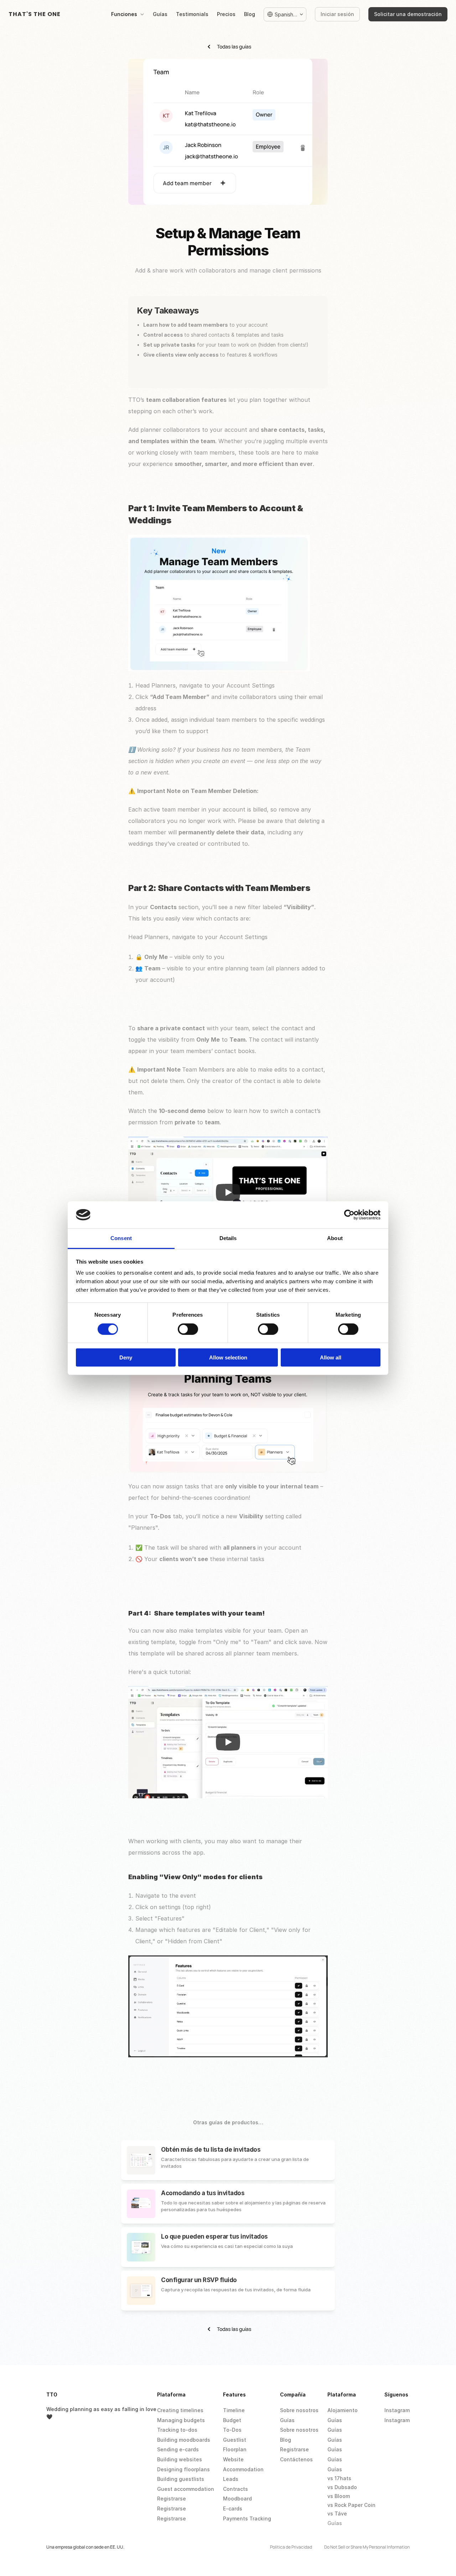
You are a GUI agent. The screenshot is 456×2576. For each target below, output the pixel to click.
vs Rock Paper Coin (351, 2505)
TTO (52, 2394)
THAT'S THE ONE (35, 14)
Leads (231, 2479)
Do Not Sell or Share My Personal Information (367, 2547)
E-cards (233, 2508)
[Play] (228, 1192)
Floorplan (235, 2449)
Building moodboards (184, 2440)
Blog (250, 14)
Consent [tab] (121, 1238)
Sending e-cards (178, 2449)
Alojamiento (343, 2410)
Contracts (235, 2489)
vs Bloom (339, 2496)
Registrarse (172, 2499)
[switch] (188, 1329)
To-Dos (232, 2430)
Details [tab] (228, 1238)
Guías (160, 14)
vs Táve (337, 2513)
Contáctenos (296, 2459)
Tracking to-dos (177, 2430)
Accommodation (243, 2469)
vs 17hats (339, 2478)
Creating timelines (180, 2410)
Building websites (180, 2459)
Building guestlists (181, 2479)
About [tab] (335, 1238)
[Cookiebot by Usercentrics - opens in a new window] (349, 1215)
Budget (232, 2420)
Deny (126, 1357)
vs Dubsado (342, 2487)
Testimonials (192, 14)
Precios (226, 14)
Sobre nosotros (299, 2410)
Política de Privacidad (291, 2547)
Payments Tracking (247, 2518)
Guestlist (235, 2440)
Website (233, 2459)
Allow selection (228, 1357)
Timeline (234, 2410)
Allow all (331, 1357)
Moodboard (237, 2499)
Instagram (397, 2410)
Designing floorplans (183, 2469)
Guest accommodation (186, 2489)
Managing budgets (181, 2420)
